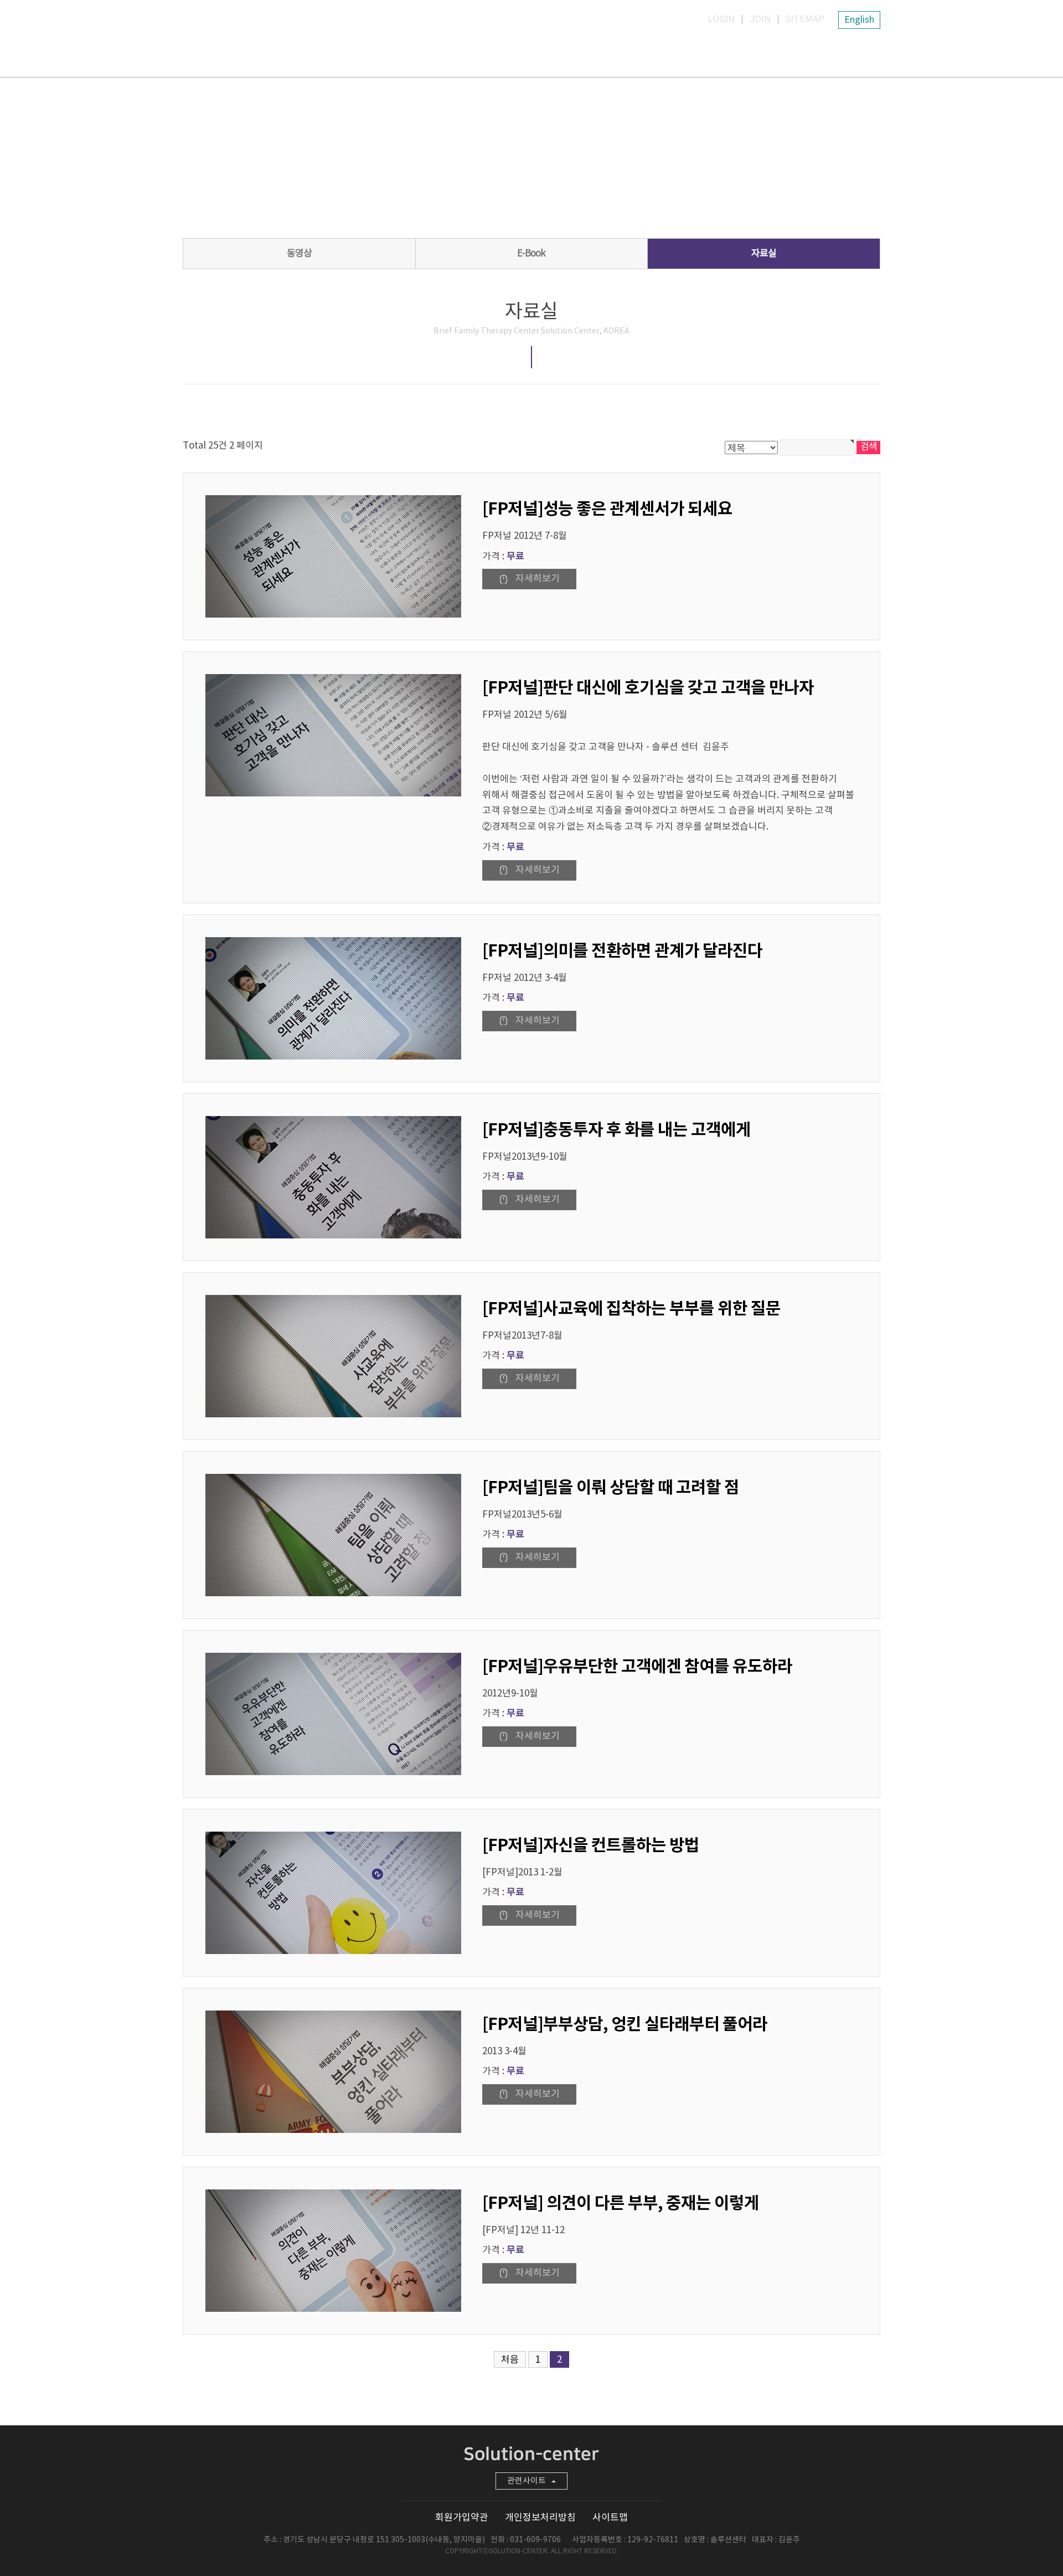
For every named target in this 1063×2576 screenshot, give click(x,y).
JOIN (760, 19)
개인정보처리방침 (540, 2518)
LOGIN (721, 19)
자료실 (747, 52)
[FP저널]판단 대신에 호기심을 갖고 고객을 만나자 (648, 688)
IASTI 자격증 (570, 52)
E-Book (531, 254)
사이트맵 (610, 2518)
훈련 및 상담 (659, 52)
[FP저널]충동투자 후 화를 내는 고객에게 (616, 1130)
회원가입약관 (462, 2518)
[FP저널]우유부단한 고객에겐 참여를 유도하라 (637, 1667)
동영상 (299, 254)
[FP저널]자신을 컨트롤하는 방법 (591, 1845)
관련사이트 (527, 2481)
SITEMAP (805, 19)
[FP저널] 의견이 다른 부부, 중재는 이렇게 (621, 2203)
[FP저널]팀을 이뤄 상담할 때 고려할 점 (611, 1488)
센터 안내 (482, 52)
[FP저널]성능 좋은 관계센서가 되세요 (607, 509)
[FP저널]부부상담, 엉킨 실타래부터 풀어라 (625, 2024)
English (859, 20)
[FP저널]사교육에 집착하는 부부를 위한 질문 (631, 1309)
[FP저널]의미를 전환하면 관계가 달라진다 (622, 951)
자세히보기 (538, 579)
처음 (510, 2360)
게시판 (836, 52)
